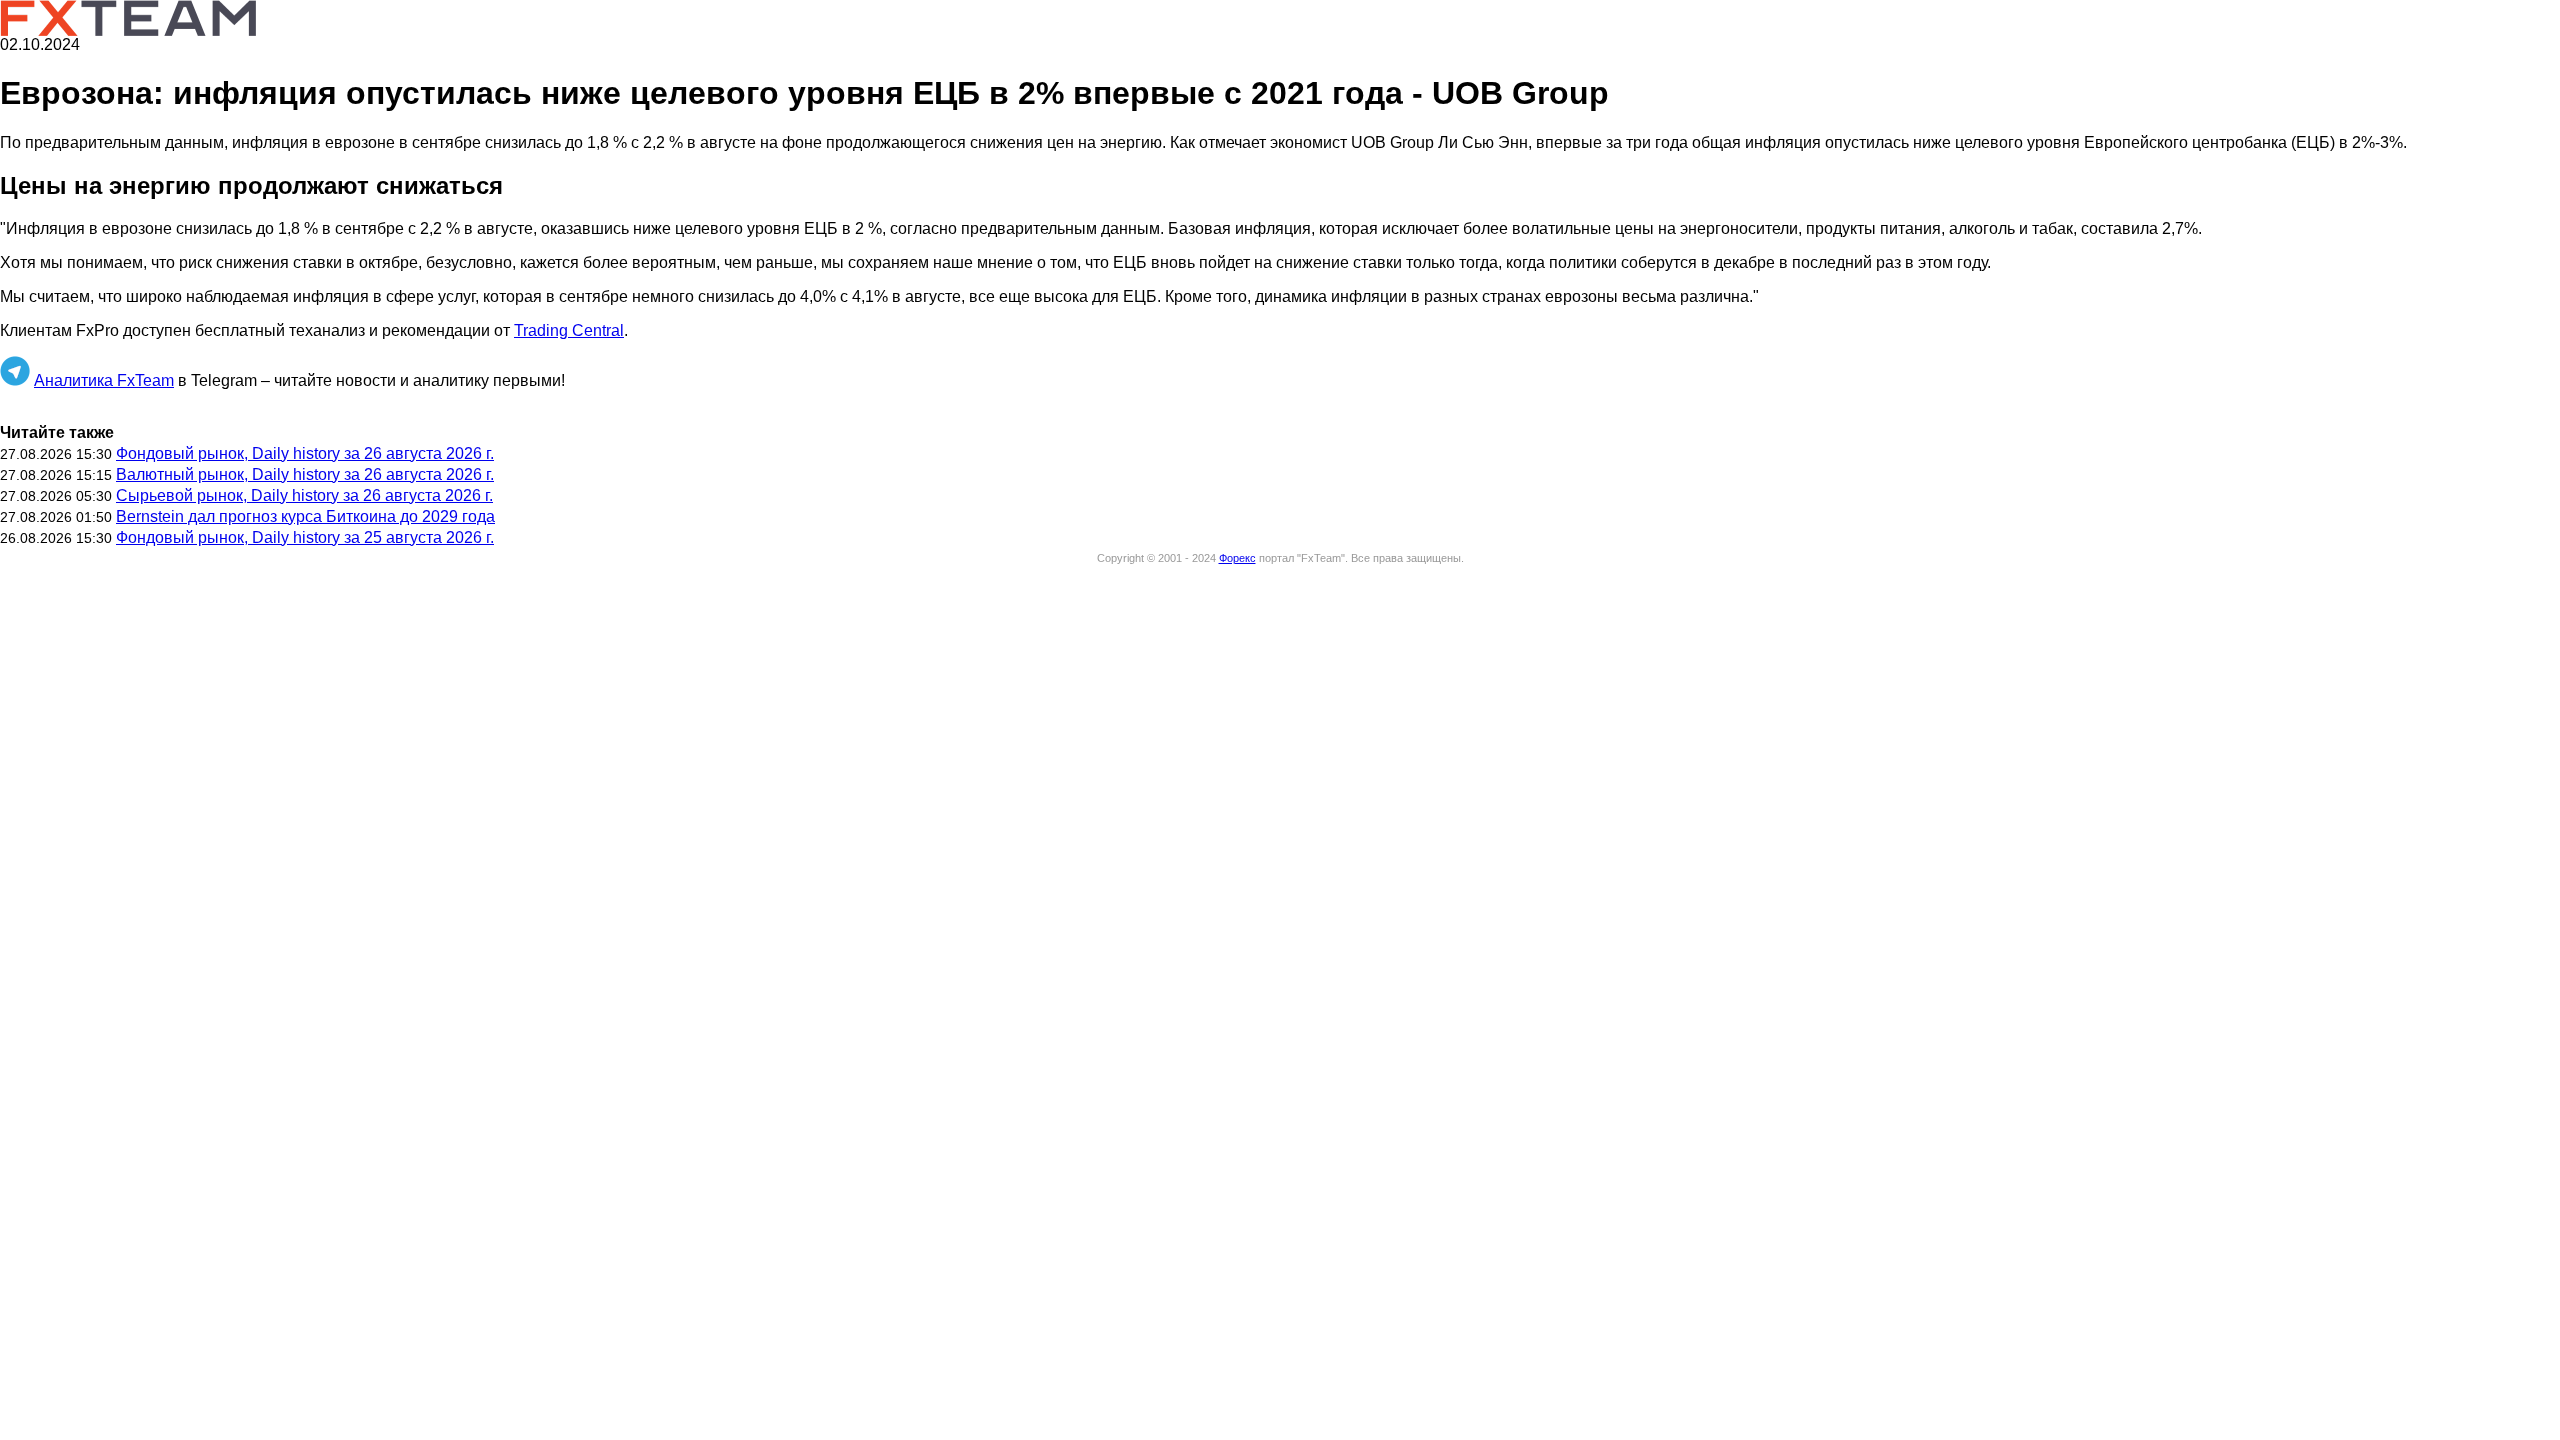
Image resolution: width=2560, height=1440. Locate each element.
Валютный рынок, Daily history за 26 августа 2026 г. (305, 474)
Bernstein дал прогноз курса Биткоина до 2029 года (305, 516)
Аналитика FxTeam (104, 380)
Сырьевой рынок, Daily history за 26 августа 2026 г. (304, 495)
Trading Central (569, 330)
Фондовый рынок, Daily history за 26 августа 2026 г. (305, 453)
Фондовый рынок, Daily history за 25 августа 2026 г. (305, 537)
